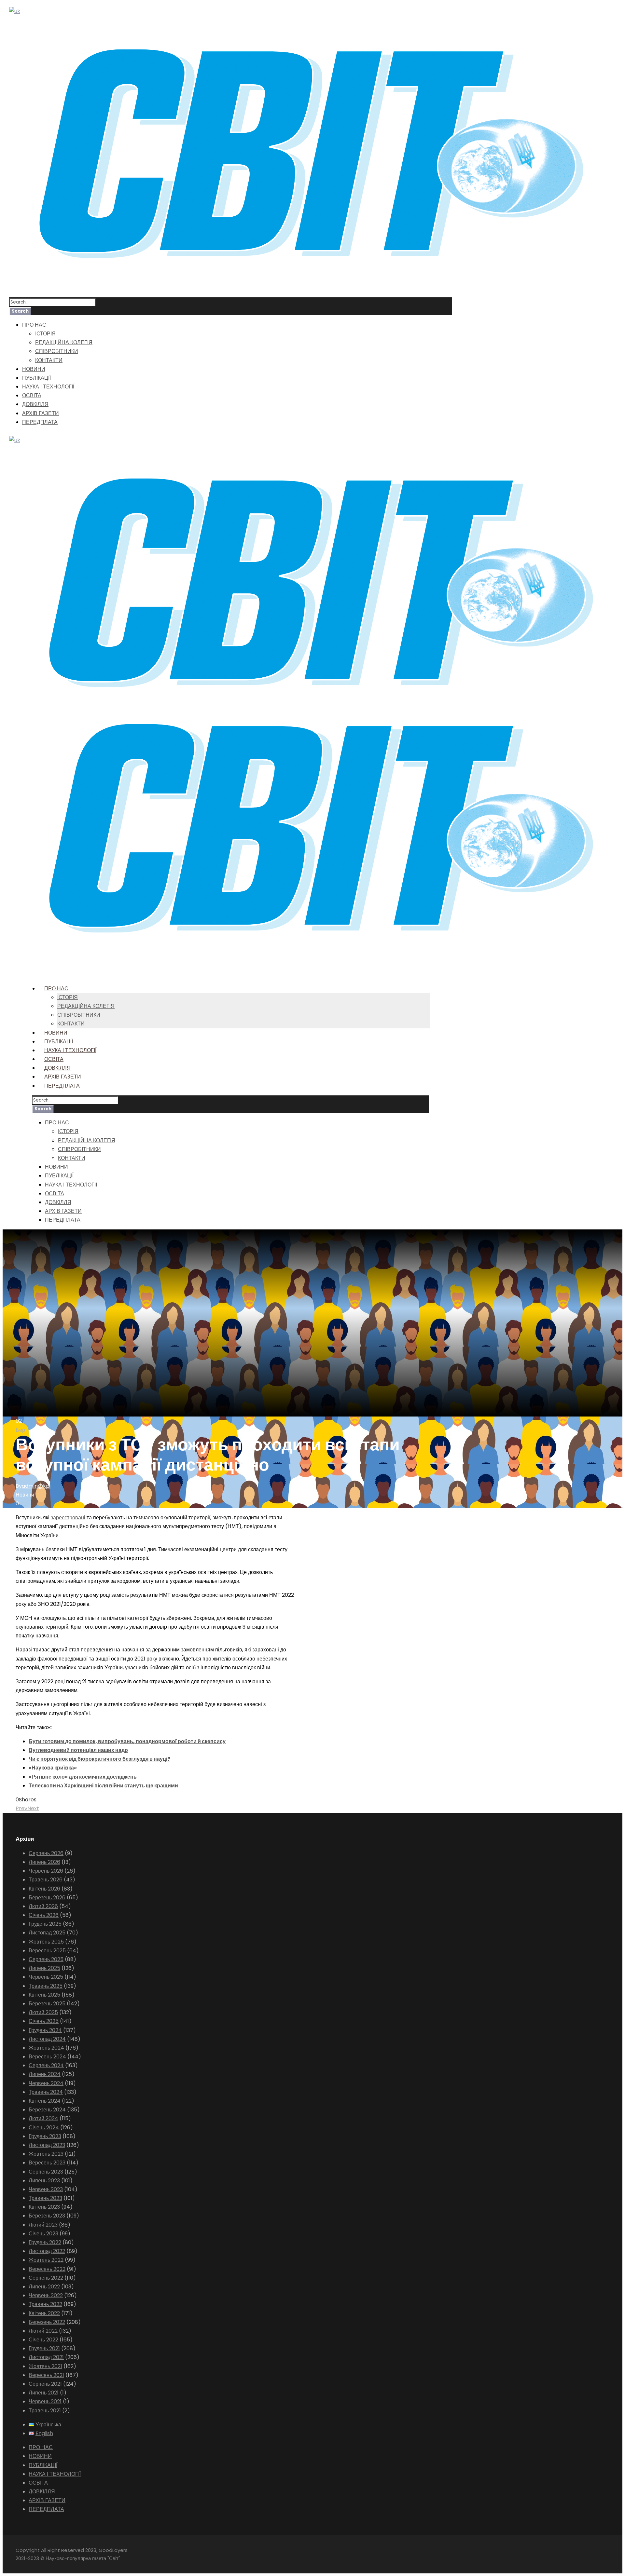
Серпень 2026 (46, 1853)
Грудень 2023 (45, 2136)
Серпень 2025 (46, 1959)
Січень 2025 (44, 2021)
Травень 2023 (45, 2198)
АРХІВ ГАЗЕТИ (41, 413)
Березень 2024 (47, 2110)
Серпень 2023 (46, 2172)
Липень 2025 (44, 1968)
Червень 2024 (46, 2083)
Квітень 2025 (44, 1995)
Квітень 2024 (45, 2101)
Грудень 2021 (44, 2348)
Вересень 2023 (47, 2163)
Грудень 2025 (45, 1924)
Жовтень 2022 (46, 2260)
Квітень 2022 (44, 2313)
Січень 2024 (44, 2128)
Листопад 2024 (47, 2039)
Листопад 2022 (47, 2251)
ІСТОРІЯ (45, 334)
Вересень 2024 (47, 2057)
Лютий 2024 (43, 2118)
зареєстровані (68, 1518)
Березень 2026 (47, 1898)
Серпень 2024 (46, 2065)
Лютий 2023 (43, 2225)
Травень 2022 (45, 2304)
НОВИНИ (34, 369)
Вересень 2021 (46, 2375)
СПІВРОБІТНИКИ (57, 351)
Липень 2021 (44, 2393)
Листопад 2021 (46, 2357)
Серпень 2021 (45, 2384)
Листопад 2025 (47, 1933)
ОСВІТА (32, 395)
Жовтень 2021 (45, 2366)
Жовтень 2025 (46, 1942)
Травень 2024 (46, 2092)
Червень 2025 (46, 1977)
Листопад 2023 (47, 2145)
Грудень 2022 (45, 2242)
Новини (25, 1495)
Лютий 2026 (43, 1906)
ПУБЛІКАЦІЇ (36, 378)
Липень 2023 (44, 2181)
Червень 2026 (46, 1871)
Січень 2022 (43, 2340)
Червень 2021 (45, 2401)
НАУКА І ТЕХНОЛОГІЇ (48, 387)
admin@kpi (36, 1486)
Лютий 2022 (43, 2331)
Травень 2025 (46, 1986)
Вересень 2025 (47, 1951)
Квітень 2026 (44, 1889)
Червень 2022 (46, 2295)
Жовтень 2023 (46, 2154)
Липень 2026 (44, 1862)
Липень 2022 (44, 2287)
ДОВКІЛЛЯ (35, 404)
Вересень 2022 (47, 2269)
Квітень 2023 (44, 2207)
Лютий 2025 (43, 2012)
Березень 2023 (47, 2216)
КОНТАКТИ (49, 360)
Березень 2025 (47, 2004)
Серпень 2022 (46, 2278)
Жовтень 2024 (46, 2048)
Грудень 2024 (45, 2030)
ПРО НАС (34, 325)
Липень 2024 (45, 2074)
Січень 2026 (44, 1915)
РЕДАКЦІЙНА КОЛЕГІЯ (64, 342)
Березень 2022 (47, 2322)
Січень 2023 (43, 2234)
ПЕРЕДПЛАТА (40, 422)
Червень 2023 (46, 2189)
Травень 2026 (46, 1880)
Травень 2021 (45, 2411)
